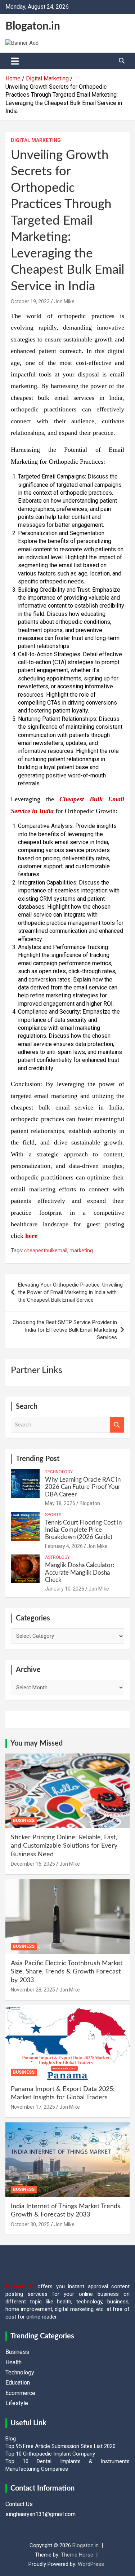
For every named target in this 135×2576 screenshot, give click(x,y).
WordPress (91, 2564)
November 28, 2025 (33, 1990)
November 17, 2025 (33, 2107)
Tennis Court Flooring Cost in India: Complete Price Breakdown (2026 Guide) (83, 1530)
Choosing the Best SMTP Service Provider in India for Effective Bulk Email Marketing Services (65, 1330)
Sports (53, 1515)
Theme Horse (77, 2555)
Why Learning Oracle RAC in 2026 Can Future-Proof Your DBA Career (83, 1487)
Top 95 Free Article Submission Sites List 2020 (60, 2446)
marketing (81, 1250)
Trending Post (38, 1459)
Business (24, 1821)
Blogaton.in (33, 26)
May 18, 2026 (60, 1503)
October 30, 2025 (30, 2224)
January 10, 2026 (65, 1589)
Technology (59, 1472)
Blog (11, 2439)
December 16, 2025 (33, 1864)
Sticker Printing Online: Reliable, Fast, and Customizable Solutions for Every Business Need (64, 1846)
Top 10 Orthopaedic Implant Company (50, 2454)
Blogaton (90, 1503)
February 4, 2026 (64, 1546)
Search (117, 1425)
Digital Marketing (36, 140)
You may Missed (37, 1743)
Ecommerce (20, 2393)
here (31, 1236)
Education (18, 2383)
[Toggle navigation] (15, 61)
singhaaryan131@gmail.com (40, 2514)
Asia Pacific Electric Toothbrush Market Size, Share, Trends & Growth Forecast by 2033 (67, 1972)
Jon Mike (64, 301)
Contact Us (19, 2504)
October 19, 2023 (30, 301)
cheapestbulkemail (46, 1250)
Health (13, 2362)
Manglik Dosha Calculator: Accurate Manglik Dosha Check (80, 1572)
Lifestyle (17, 2403)
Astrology (57, 1557)
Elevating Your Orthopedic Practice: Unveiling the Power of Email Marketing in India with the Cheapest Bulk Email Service (70, 1292)
